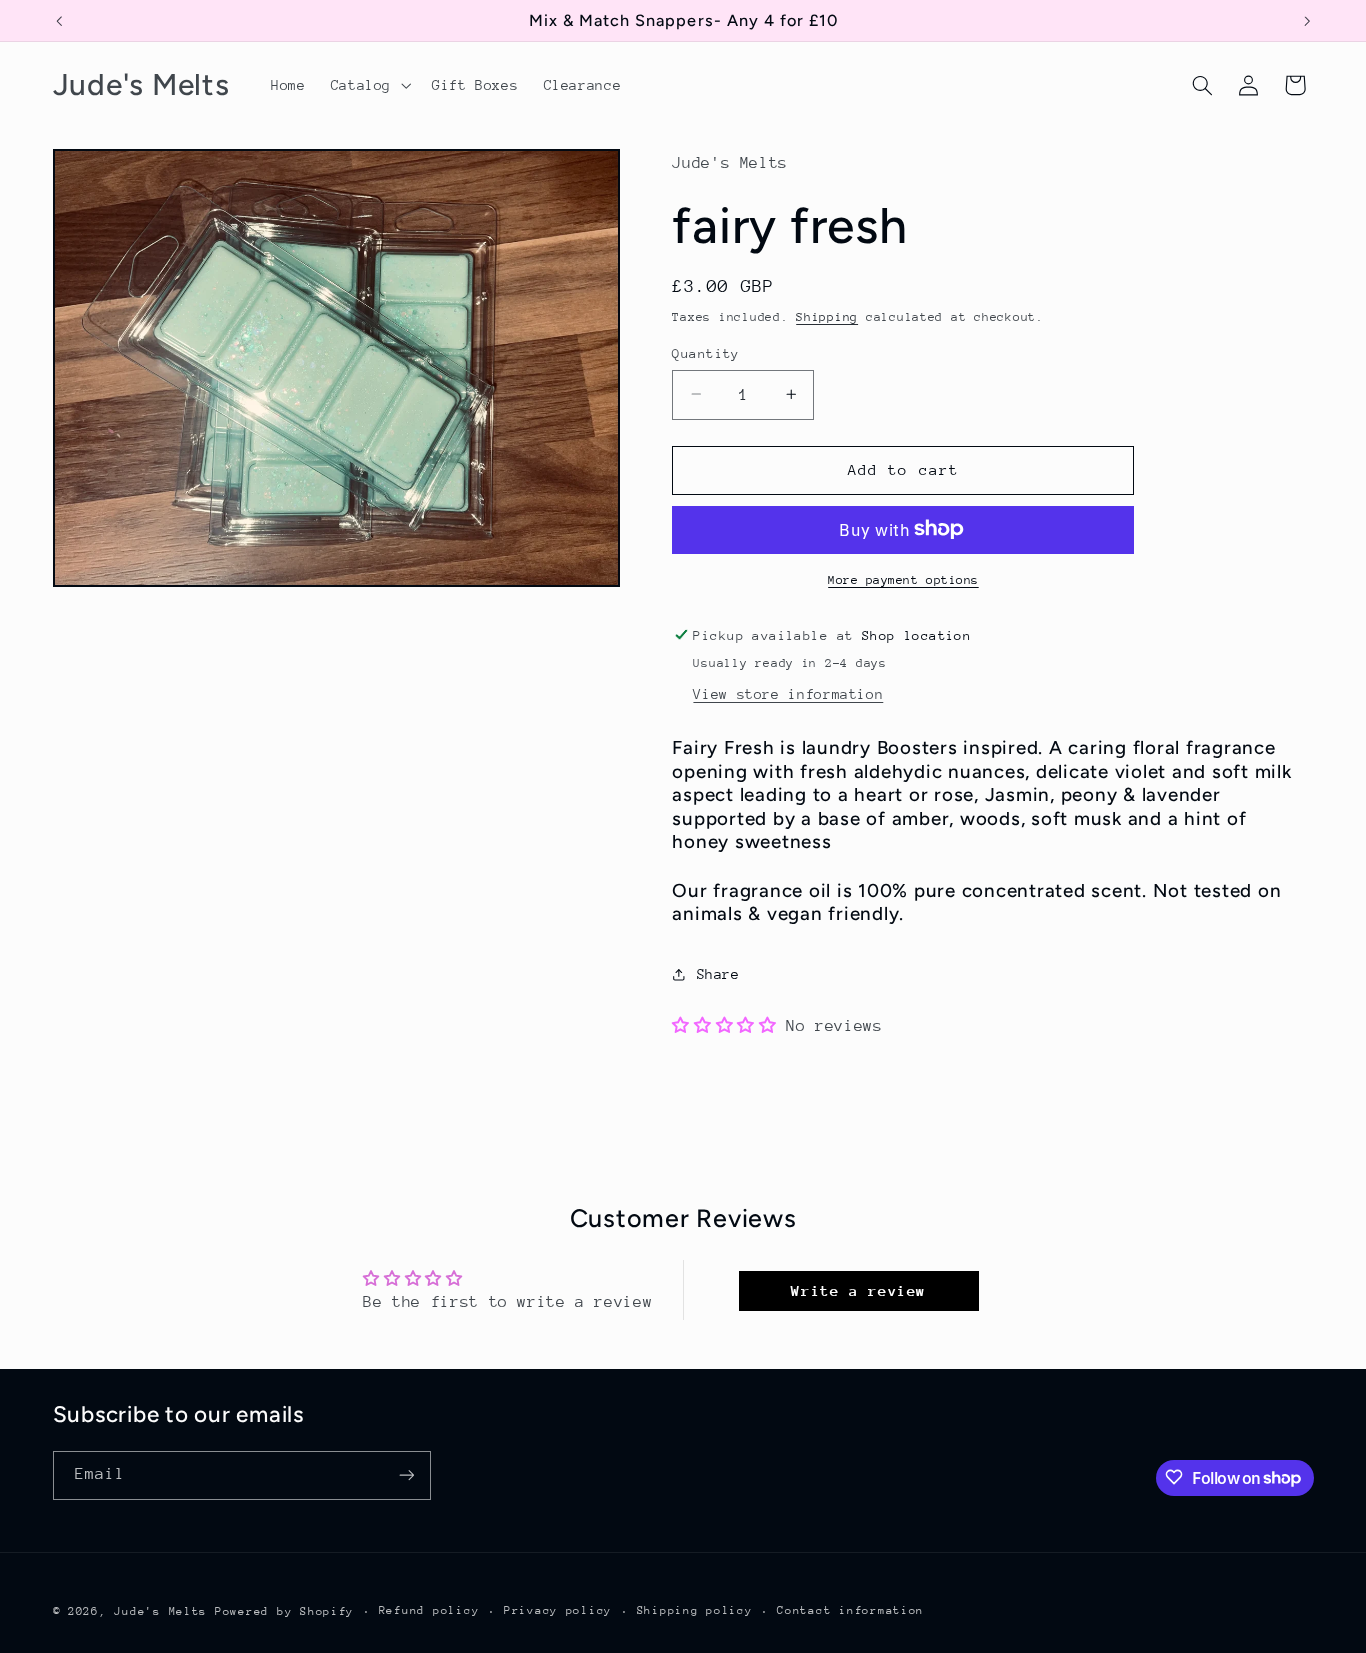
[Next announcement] (1307, 21)
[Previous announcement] (59, 21)
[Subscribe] (406, 1474)
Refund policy (429, 1610)
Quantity (705, 352)
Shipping (827, 316)
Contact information (850, 1610)
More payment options (903, 579)
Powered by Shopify (284, 1610)
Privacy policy (558, 1610)
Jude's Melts (160, 1610)
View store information (788, 693)
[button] (368, 85)
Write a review (858, 1290)
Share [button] (718, 973)
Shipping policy (695, 1610)
